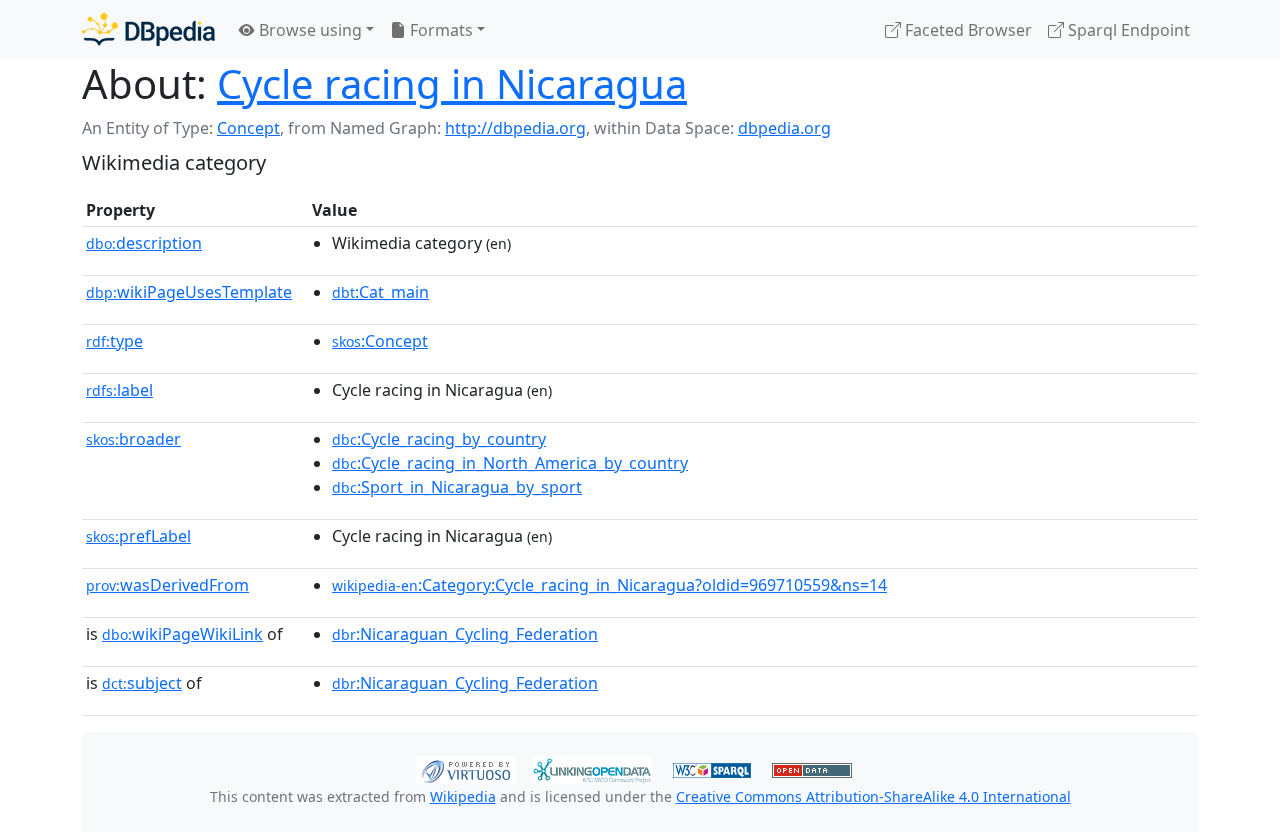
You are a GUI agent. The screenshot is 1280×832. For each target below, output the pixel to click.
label (119, 390)
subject (142, 683)
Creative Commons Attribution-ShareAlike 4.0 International (873, 796)
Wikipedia (463, 796)
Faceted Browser (966, 30)
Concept (248, 128)
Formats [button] (439, 30)
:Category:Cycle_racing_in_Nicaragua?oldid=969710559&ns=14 (609, 585)
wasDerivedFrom (167, 585)
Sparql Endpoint (1127, 30)
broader (133, 439)
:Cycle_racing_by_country (439, 439)
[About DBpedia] (148, 29)
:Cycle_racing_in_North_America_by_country (510, 463)
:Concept (380, 341)
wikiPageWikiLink (182, 634)
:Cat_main (380, 292)
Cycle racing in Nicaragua (452, 83)
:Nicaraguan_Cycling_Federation (465, 634)
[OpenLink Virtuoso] (466, 768)
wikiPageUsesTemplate (189, 292)
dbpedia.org (784, 128)
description (144, 243)
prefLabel (138, 536)
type (114, 341)
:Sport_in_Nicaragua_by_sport (457, 487)
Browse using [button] (308, 30)
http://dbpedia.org (515, 128)
